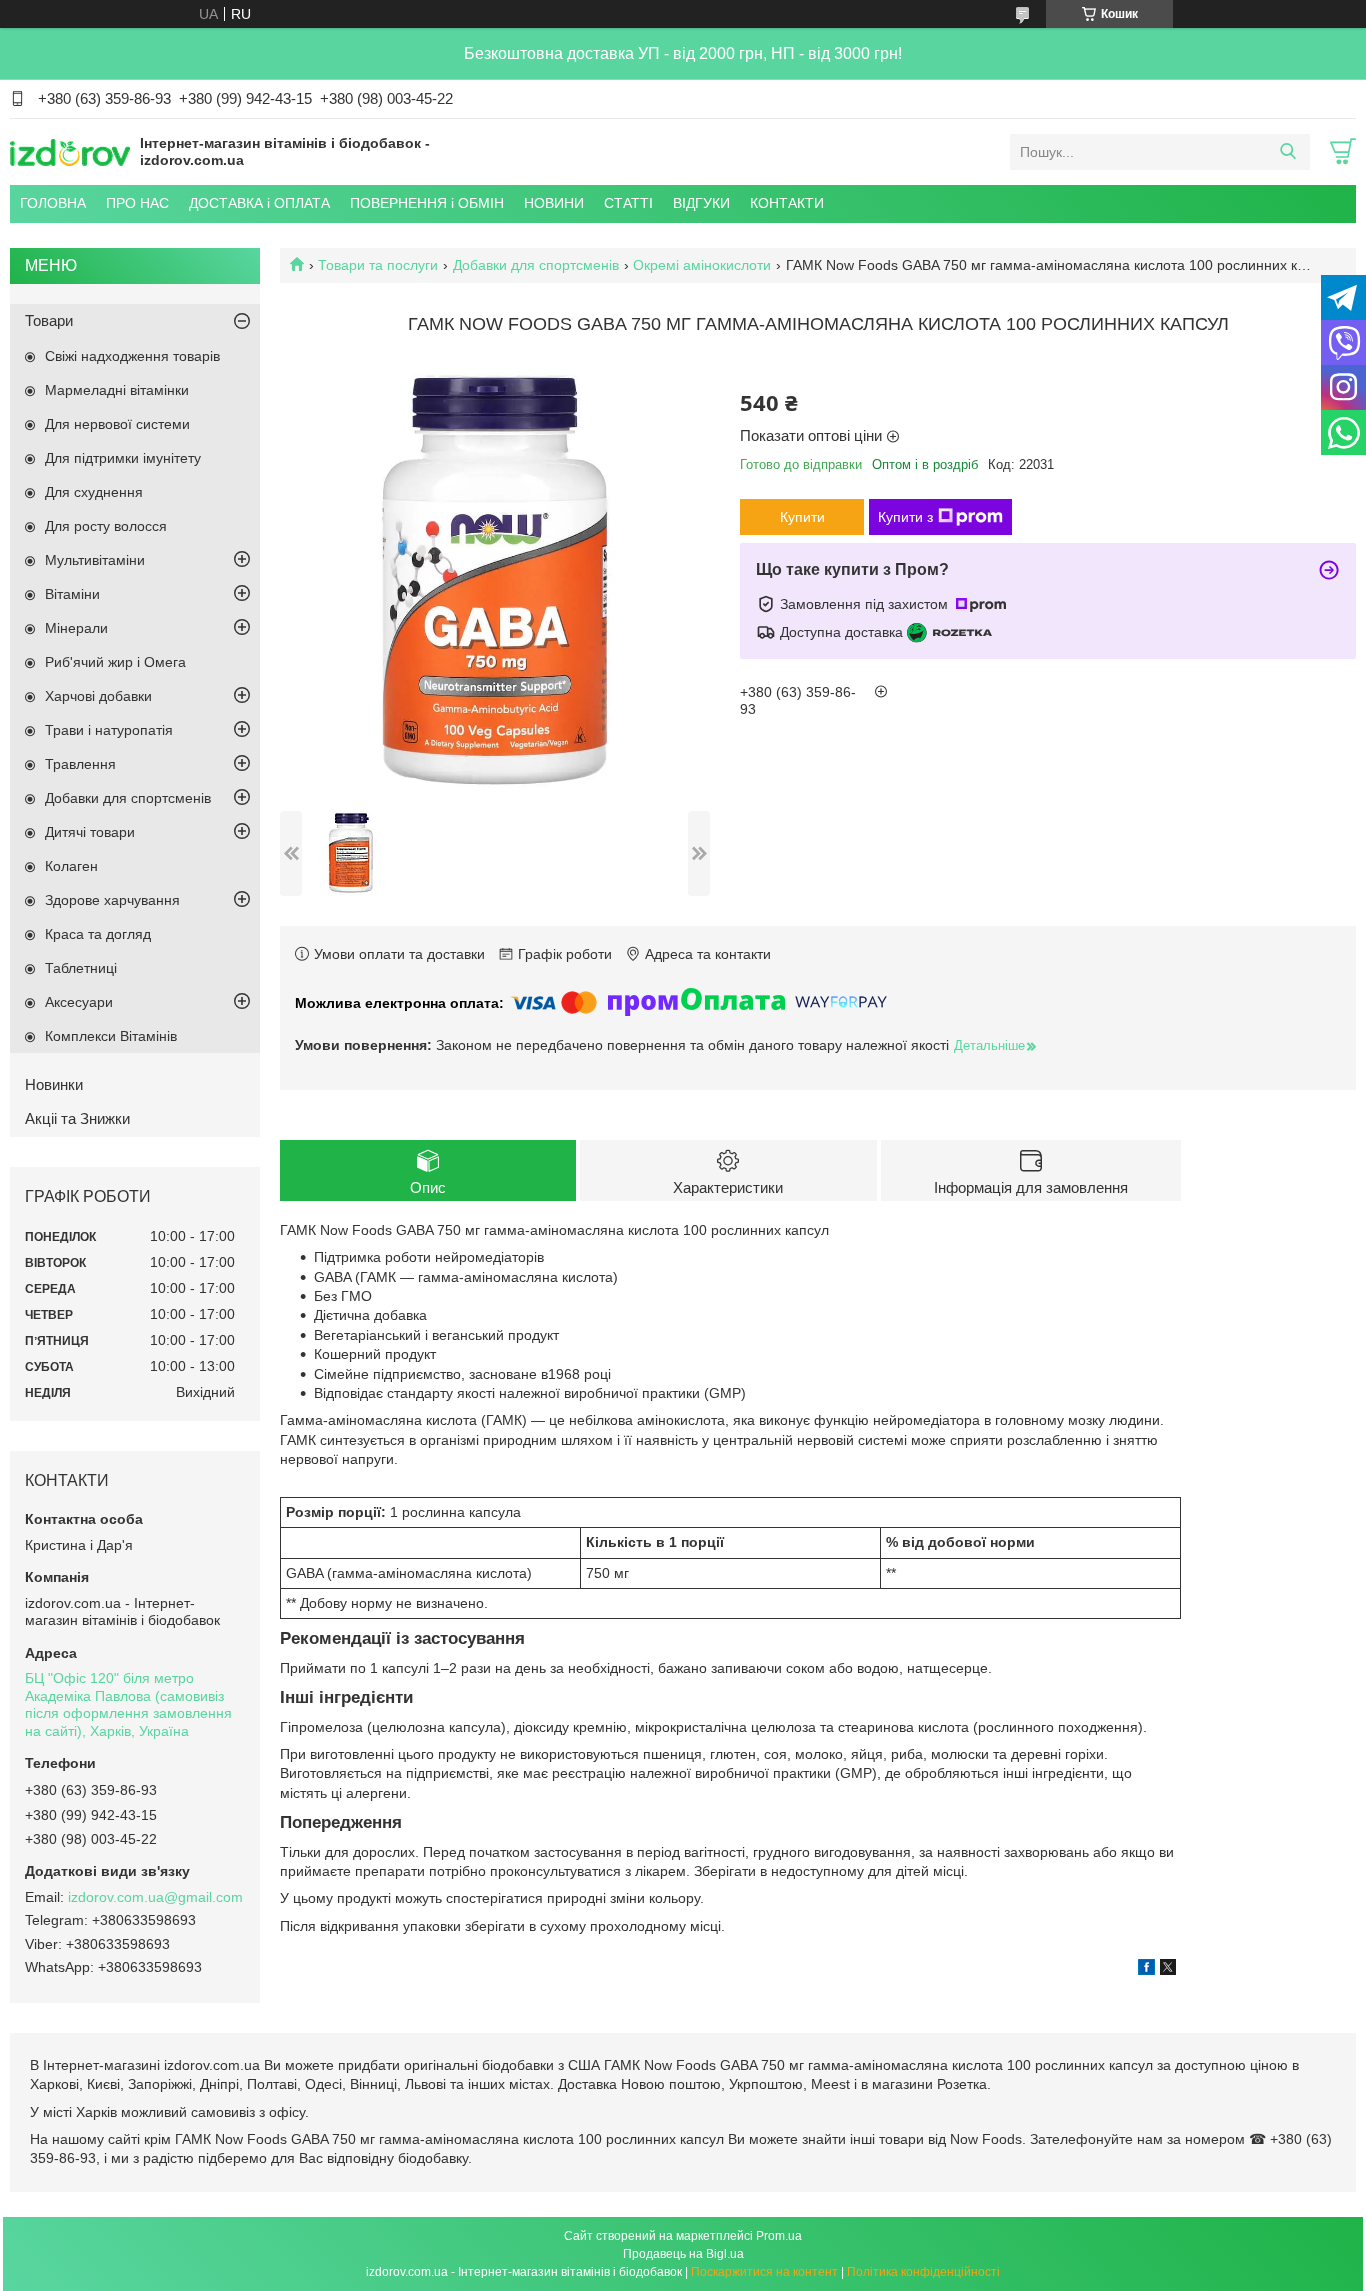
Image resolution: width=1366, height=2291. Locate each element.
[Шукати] (1287, 152)
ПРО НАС (137, 203)
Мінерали (76, 628)
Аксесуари (79, 1002)
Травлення (80, 764)
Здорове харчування (112, 900)
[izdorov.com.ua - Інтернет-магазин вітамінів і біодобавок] (70, 151)
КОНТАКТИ (787, 203)
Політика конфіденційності (923, 2272)
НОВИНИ (554, 203)
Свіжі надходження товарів (132, 356)
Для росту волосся (106, 526)
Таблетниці (81, 968)
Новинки (54, 1084)
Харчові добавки (98, 696)
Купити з (905, 517)
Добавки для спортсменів (536, 265)
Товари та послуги (378, 265)
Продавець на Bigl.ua (683, 2254)
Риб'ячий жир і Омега (115, 662)
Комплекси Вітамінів (111, 1036)
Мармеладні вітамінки (117, 390)
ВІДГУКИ (701, 203)
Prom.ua (779, 2236)
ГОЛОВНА (53, 203)
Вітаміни (72, 594)
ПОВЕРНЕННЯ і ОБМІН (427, 203)
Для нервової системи (117, 424)
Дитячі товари (90, 832)
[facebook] (1146, 1970)
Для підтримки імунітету (123, 458)
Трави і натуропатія (109, 730)
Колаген (71, 866)
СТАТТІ (628, 203)
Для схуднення (94, 492)
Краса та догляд (98, 934)
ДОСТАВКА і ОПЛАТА (259, 203)
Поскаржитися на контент (764, 2272)
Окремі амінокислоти (702, 265)
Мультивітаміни (95, 560)
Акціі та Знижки (77, 1118)
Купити (802, 517)
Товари (49, 320)
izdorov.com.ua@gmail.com (155, 1897)
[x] (1168, 1970)
